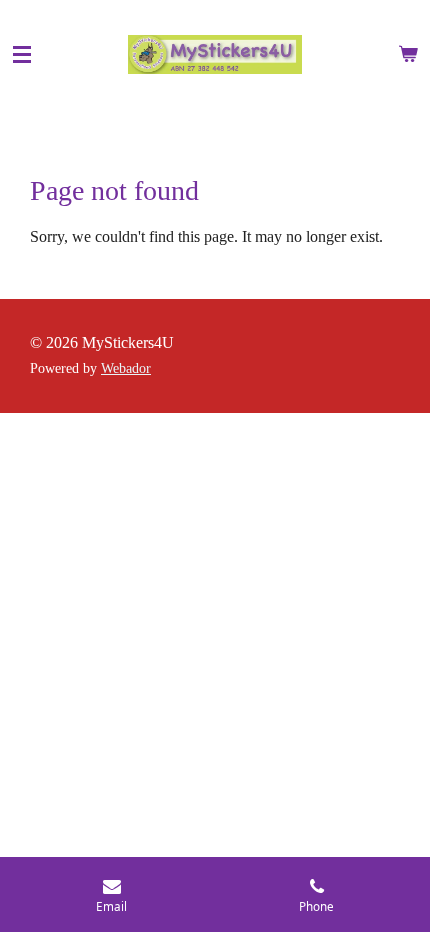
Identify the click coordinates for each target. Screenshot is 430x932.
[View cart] (408, 55)
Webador (126, 368)
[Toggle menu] (22, 55)
